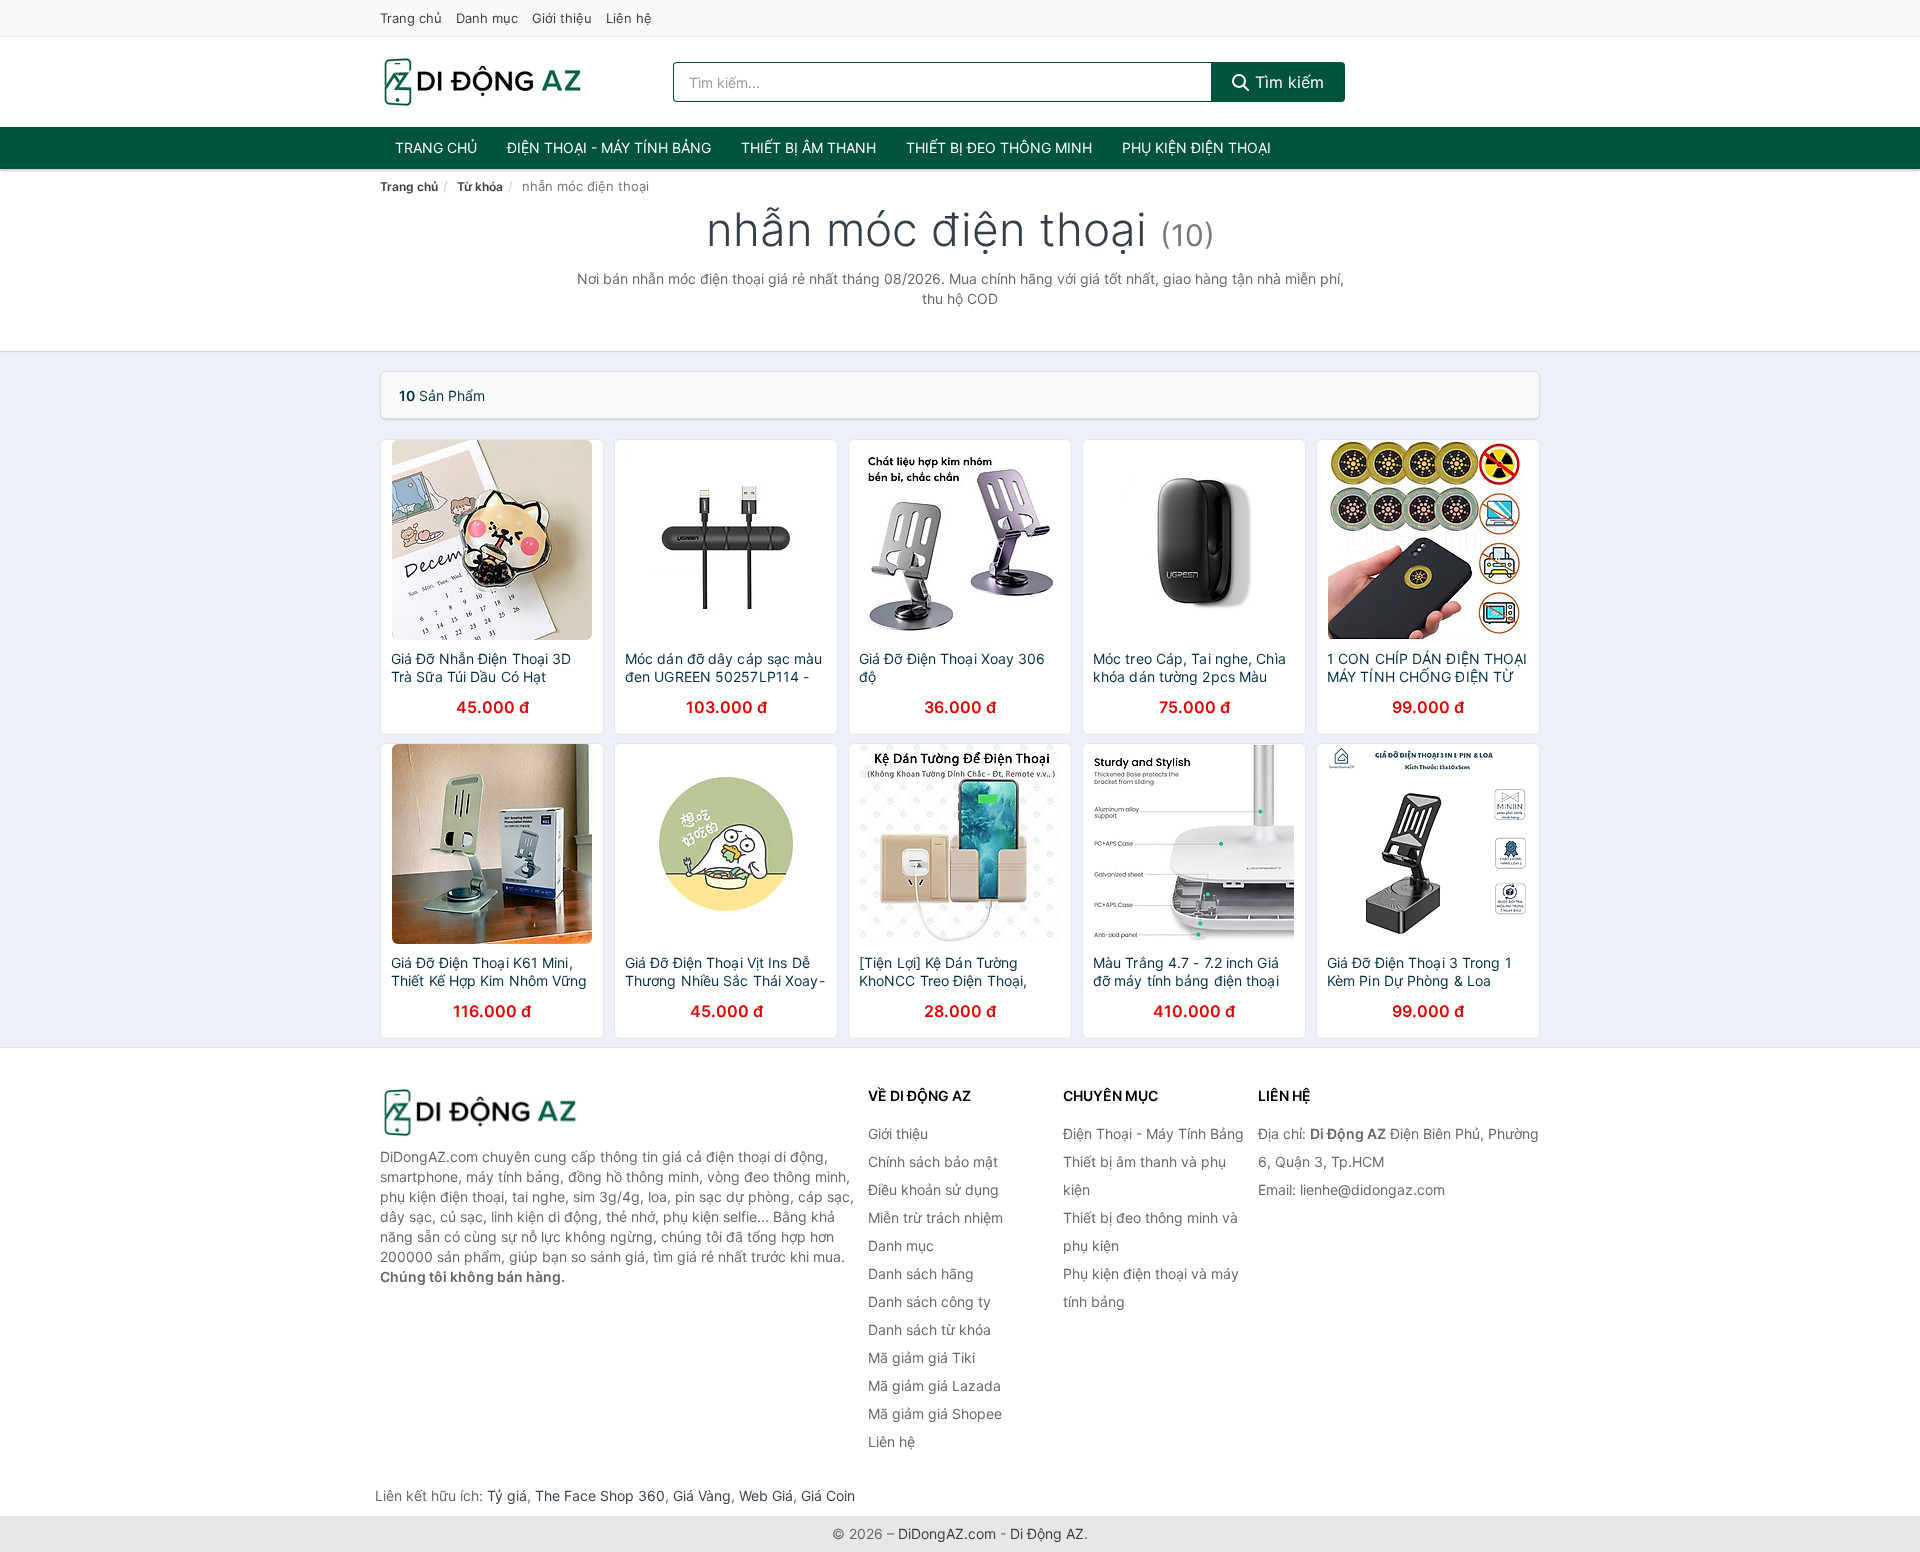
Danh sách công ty (929, 1301)
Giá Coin (828, 1495)
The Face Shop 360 (600, 1495)
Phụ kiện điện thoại (1196, 147)
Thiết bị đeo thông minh (999, 147)
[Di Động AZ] (480, 1112)
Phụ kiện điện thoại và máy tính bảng (1151, 1287)
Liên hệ (629, 18)
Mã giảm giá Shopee (935, 1413)
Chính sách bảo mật (933, 1161)
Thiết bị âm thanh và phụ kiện (1144, 1175)
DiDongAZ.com (947, 1533)
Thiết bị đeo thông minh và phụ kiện (1150, 1231)
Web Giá (766, 1495)
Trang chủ (411, 18)
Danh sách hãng (921, 1273)
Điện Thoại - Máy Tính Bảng (609, 147)
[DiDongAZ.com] (482, 82)
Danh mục (487, 18)
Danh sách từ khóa (929, 1329)
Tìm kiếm (1287, 82)
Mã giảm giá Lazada (934, 1385)
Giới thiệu (562, 18)
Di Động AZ (1047, 1533)
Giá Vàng (702, 1495)
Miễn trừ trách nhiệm (935, 1217)
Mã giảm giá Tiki (921, 1357)
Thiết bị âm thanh (808, 147)
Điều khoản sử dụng (933, 1189)
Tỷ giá (507, 1495)
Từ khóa (480, 186)
